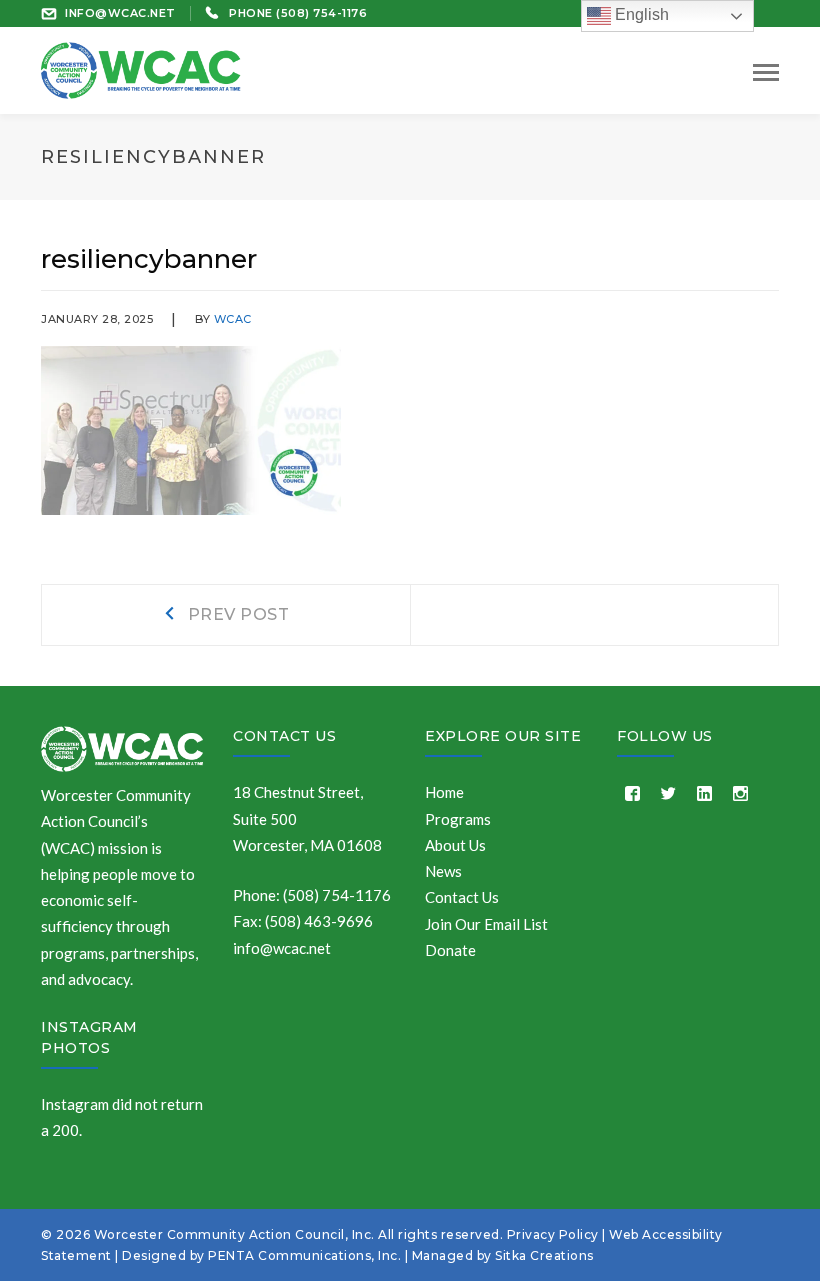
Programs (458, 819)
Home (444, 792)
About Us (455, 845)
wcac (233, 319)
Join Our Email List (486, 924)
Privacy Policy (553, 1234)
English (640, 14)
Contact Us (284, 736)
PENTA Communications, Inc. (304, 1255)
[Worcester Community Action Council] (141, 68)
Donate (450, 950)
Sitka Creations (544, 1255)
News (443, 871)
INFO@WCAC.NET (120, 13)
